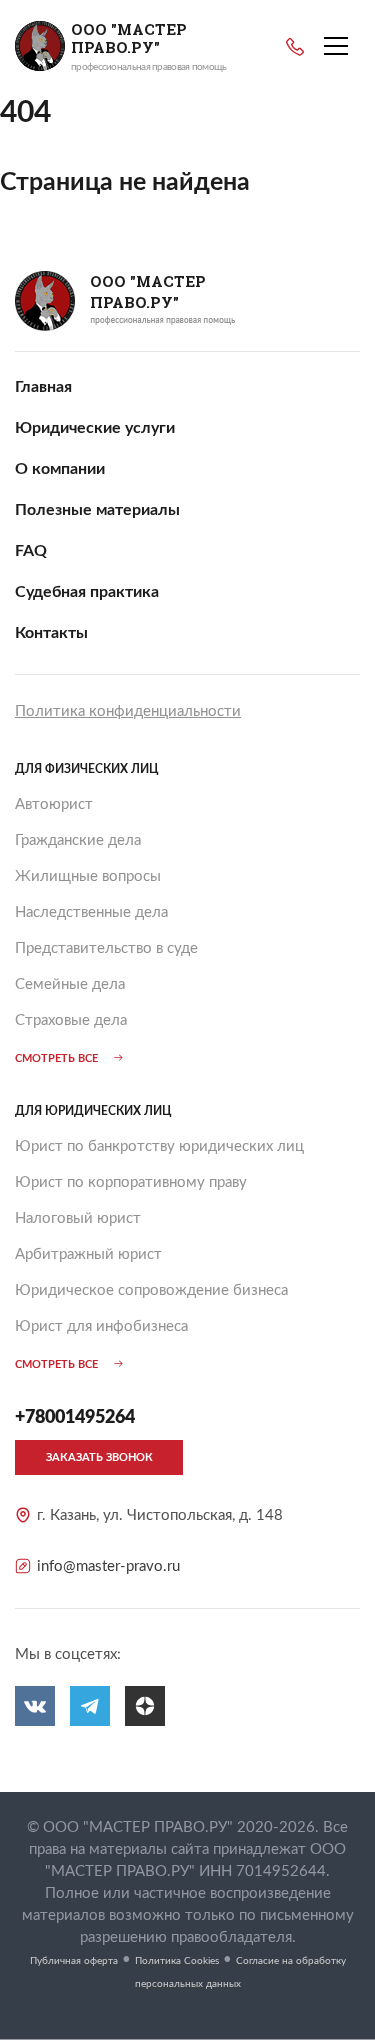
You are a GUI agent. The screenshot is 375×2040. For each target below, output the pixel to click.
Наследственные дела (91, 912)
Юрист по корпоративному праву (131, 1182)
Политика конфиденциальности (128, 711)
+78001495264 (295, 47)
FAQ (31, 551)
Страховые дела (71, 1020)
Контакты (51, 633)
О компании (60, 469)
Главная (43, 387)
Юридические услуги (95, 428)
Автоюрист (54, 804)
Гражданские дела (78, 840)
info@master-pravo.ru (108, 1566)
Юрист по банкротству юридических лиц (159, 1146)
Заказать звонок (99, 1457)
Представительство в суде (106, 948)
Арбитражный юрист (88, 1254)
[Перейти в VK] (35, 1706)
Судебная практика (87, 592)
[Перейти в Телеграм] (90, 1706)
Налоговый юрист (78, 1218)
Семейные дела (70, 984)
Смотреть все (56, 1058)
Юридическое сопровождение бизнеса (151, 1290)
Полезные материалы (97, 510)
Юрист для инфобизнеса (101, 1326)
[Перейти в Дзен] (145, 1706)
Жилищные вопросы (88, 876)
